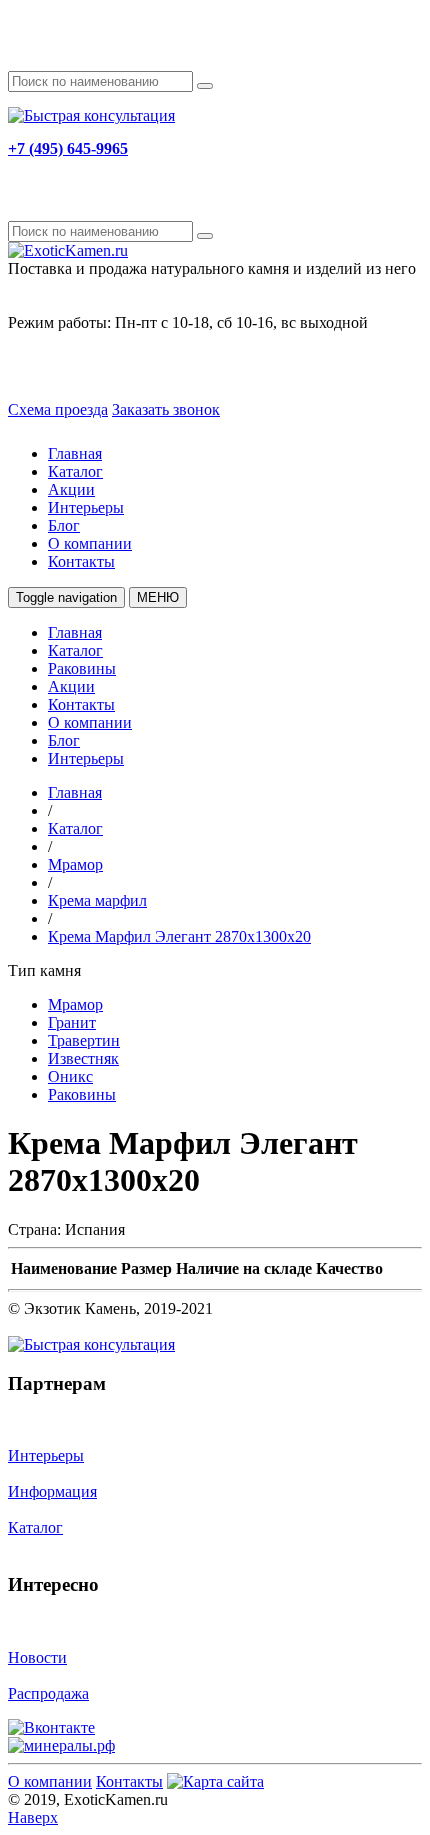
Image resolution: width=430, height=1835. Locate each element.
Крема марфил (97, 900)
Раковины (82, 668)
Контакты (81, 561)
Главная (75, 453)
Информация (52, 1491)
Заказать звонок (166, 409)
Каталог (75, 471)
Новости (37, 1657)
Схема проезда (58, 409)
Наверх (33, 1817)
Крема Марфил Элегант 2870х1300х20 (179, 936)
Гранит (72, 1022)
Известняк (83, 1058)
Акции (71, 489)
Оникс (70, 1076)
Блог (64, 525)
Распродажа (48, 1693)
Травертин (84, 1040)
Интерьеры (86, 507)
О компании (90, 543)
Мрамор (75, 864)
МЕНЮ (158, 597)
